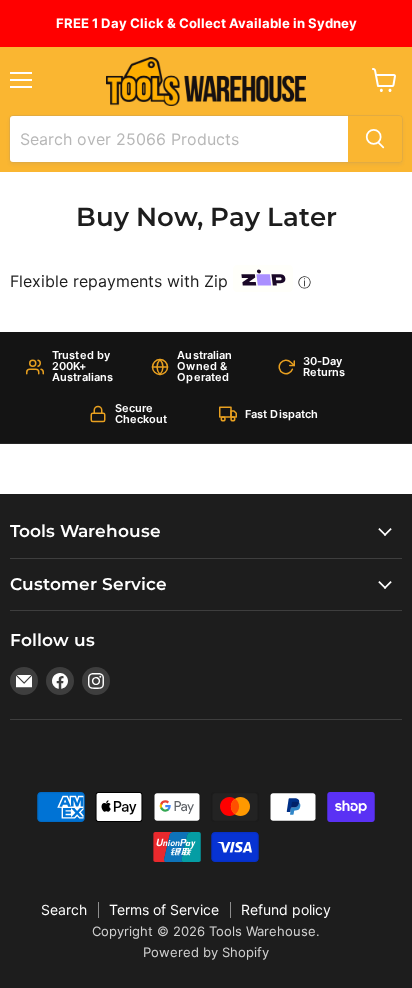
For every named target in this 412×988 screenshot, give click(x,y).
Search (64, 909)
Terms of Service (164, 909)
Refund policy (286, 909)
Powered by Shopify (206, 952)
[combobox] (179, 139)
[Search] (375, 139)
